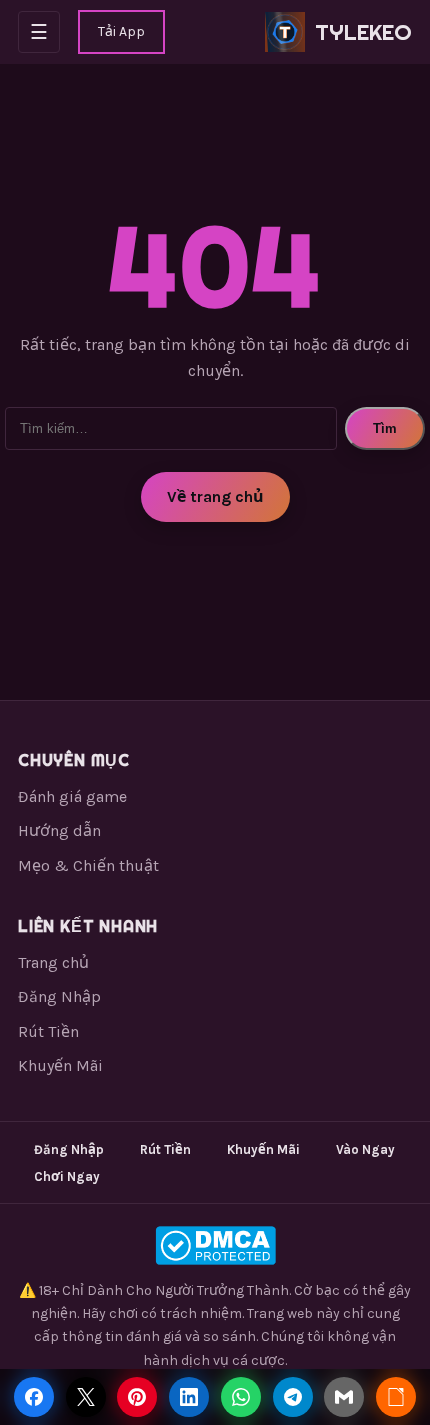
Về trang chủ (215, 496)
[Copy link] (396, 1397)
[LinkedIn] (189, 1397)
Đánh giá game (72, 796)
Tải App (121, 31)
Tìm (385, 428)
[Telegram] (293, 1397)
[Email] (344, 1397)
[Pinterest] (137, 1397)
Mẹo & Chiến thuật (88, 865)
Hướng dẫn (59, 830)
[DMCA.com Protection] (215, 1245)
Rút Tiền (48, 1031)
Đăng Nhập (59, 996)
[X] (86, 1397)
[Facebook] (34, 1397)
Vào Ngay (365, 1149)
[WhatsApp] (241, 1397)
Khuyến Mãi (60, 1065)
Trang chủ (53, 962)
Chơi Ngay (67, 1176)
